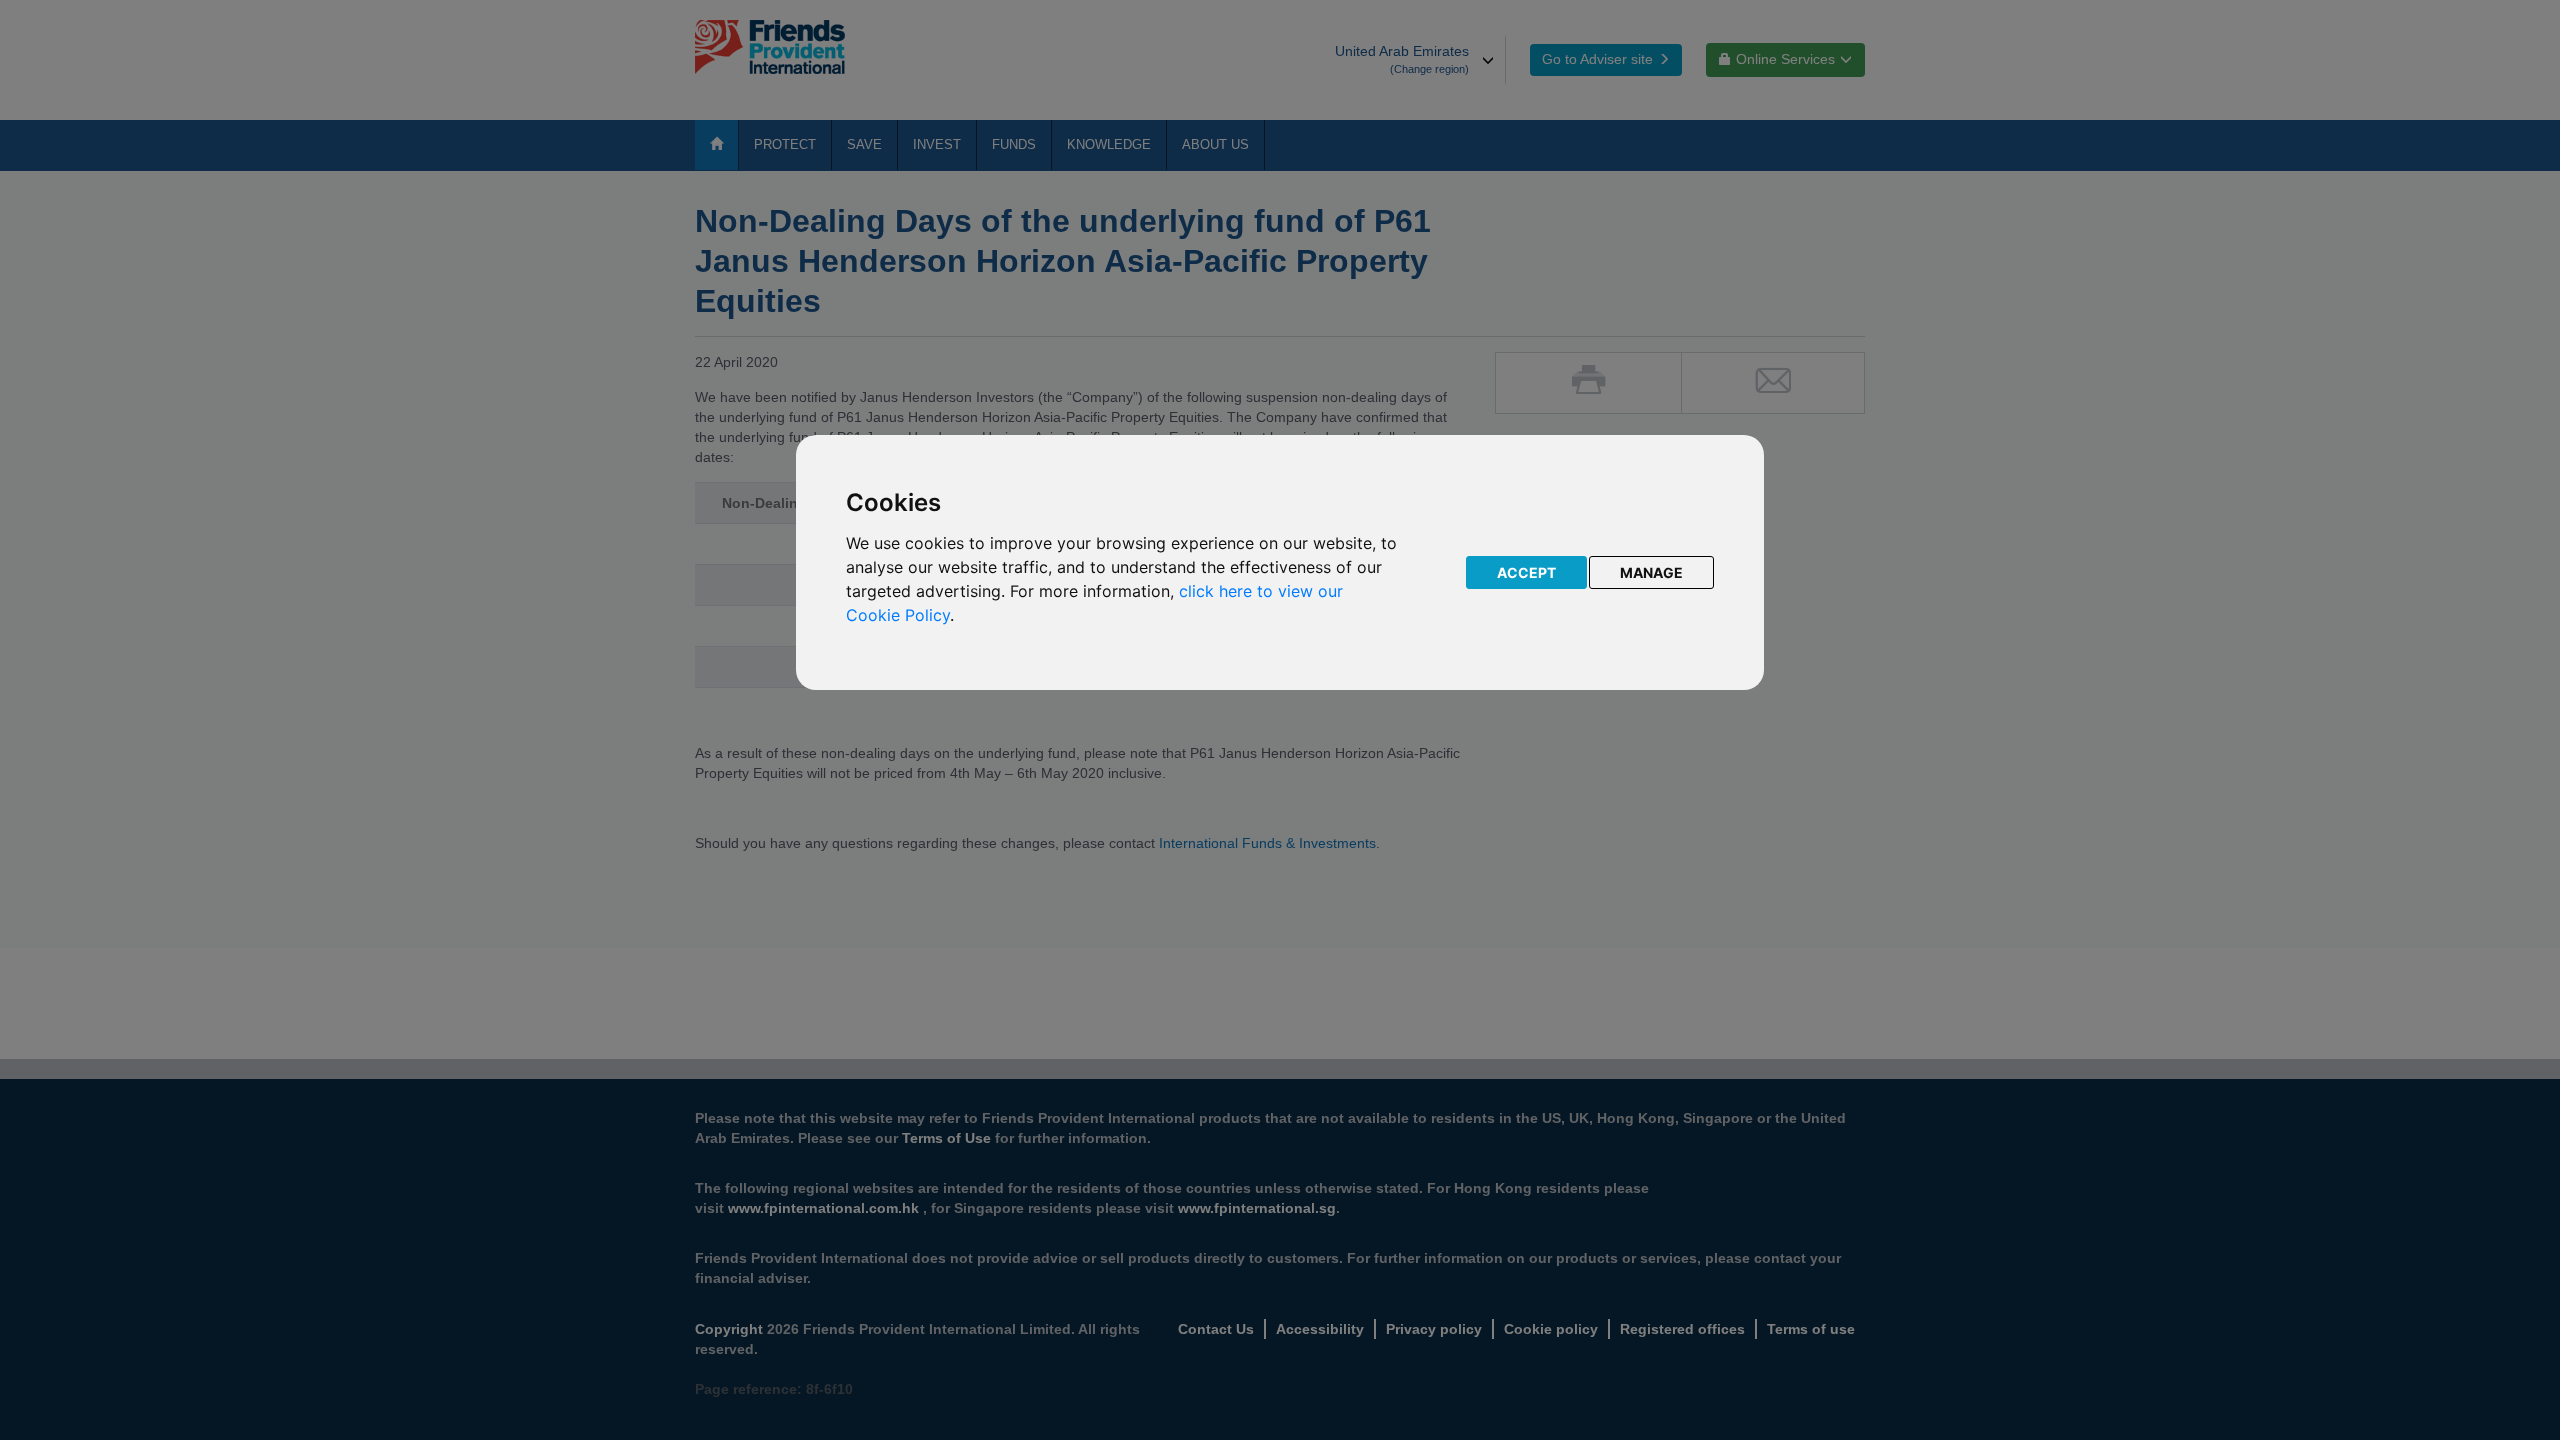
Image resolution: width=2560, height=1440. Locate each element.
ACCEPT (1526, 572)
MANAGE (1651, 572)
